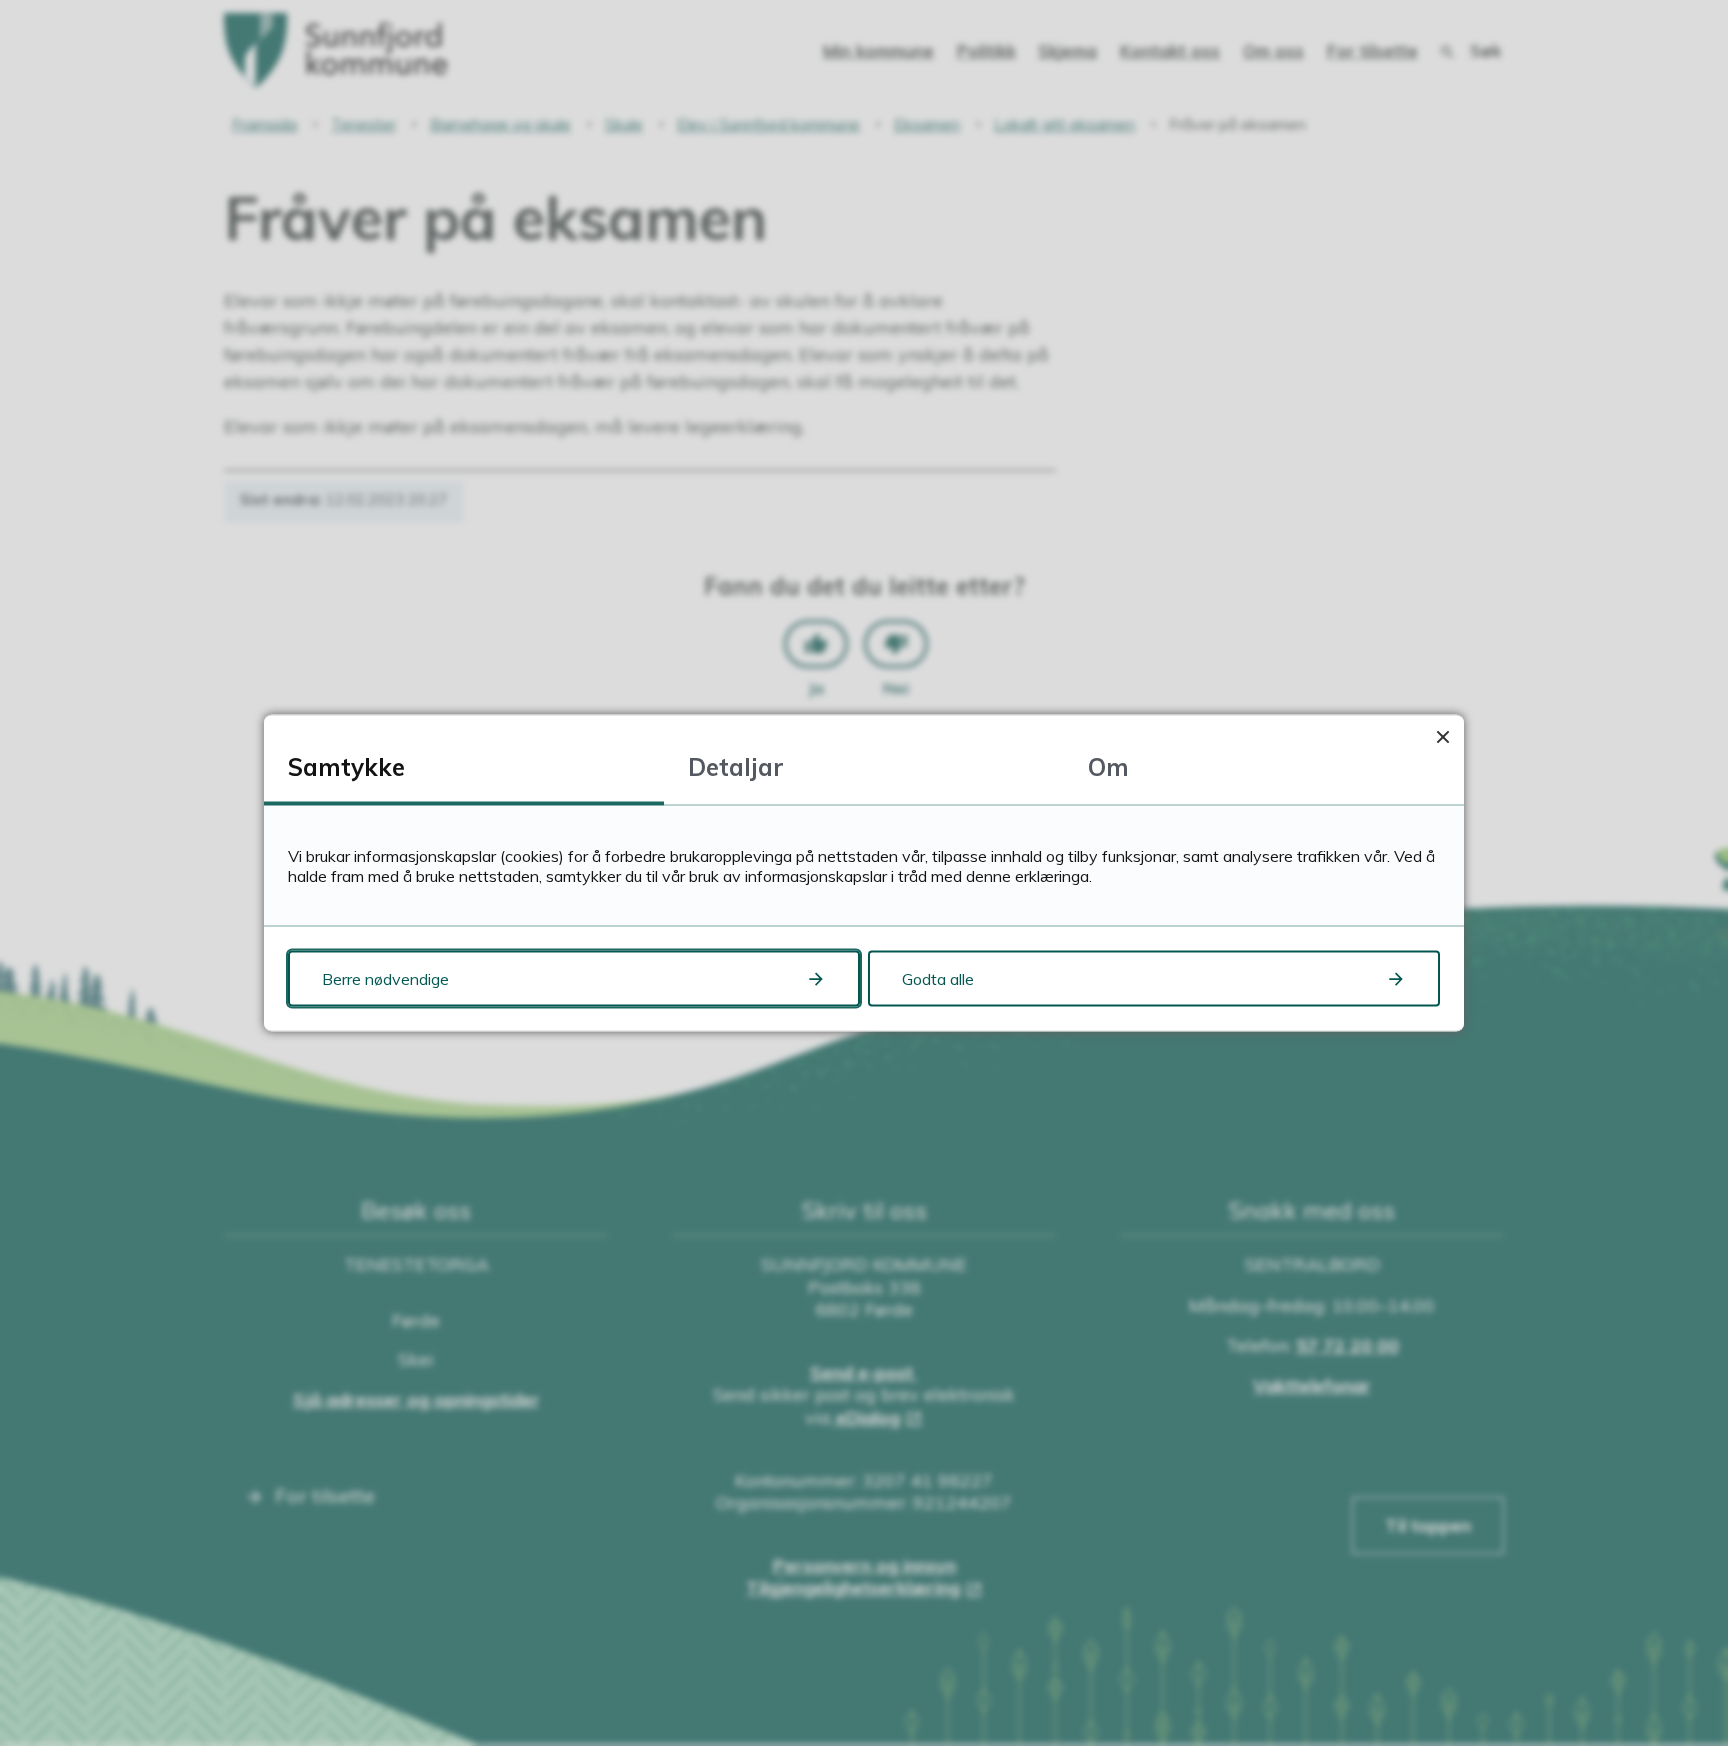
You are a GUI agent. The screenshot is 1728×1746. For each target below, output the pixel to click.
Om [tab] (1108, 767)
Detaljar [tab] (736, 767)
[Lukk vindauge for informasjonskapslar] (1442, 736)
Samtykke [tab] (346, 767)
